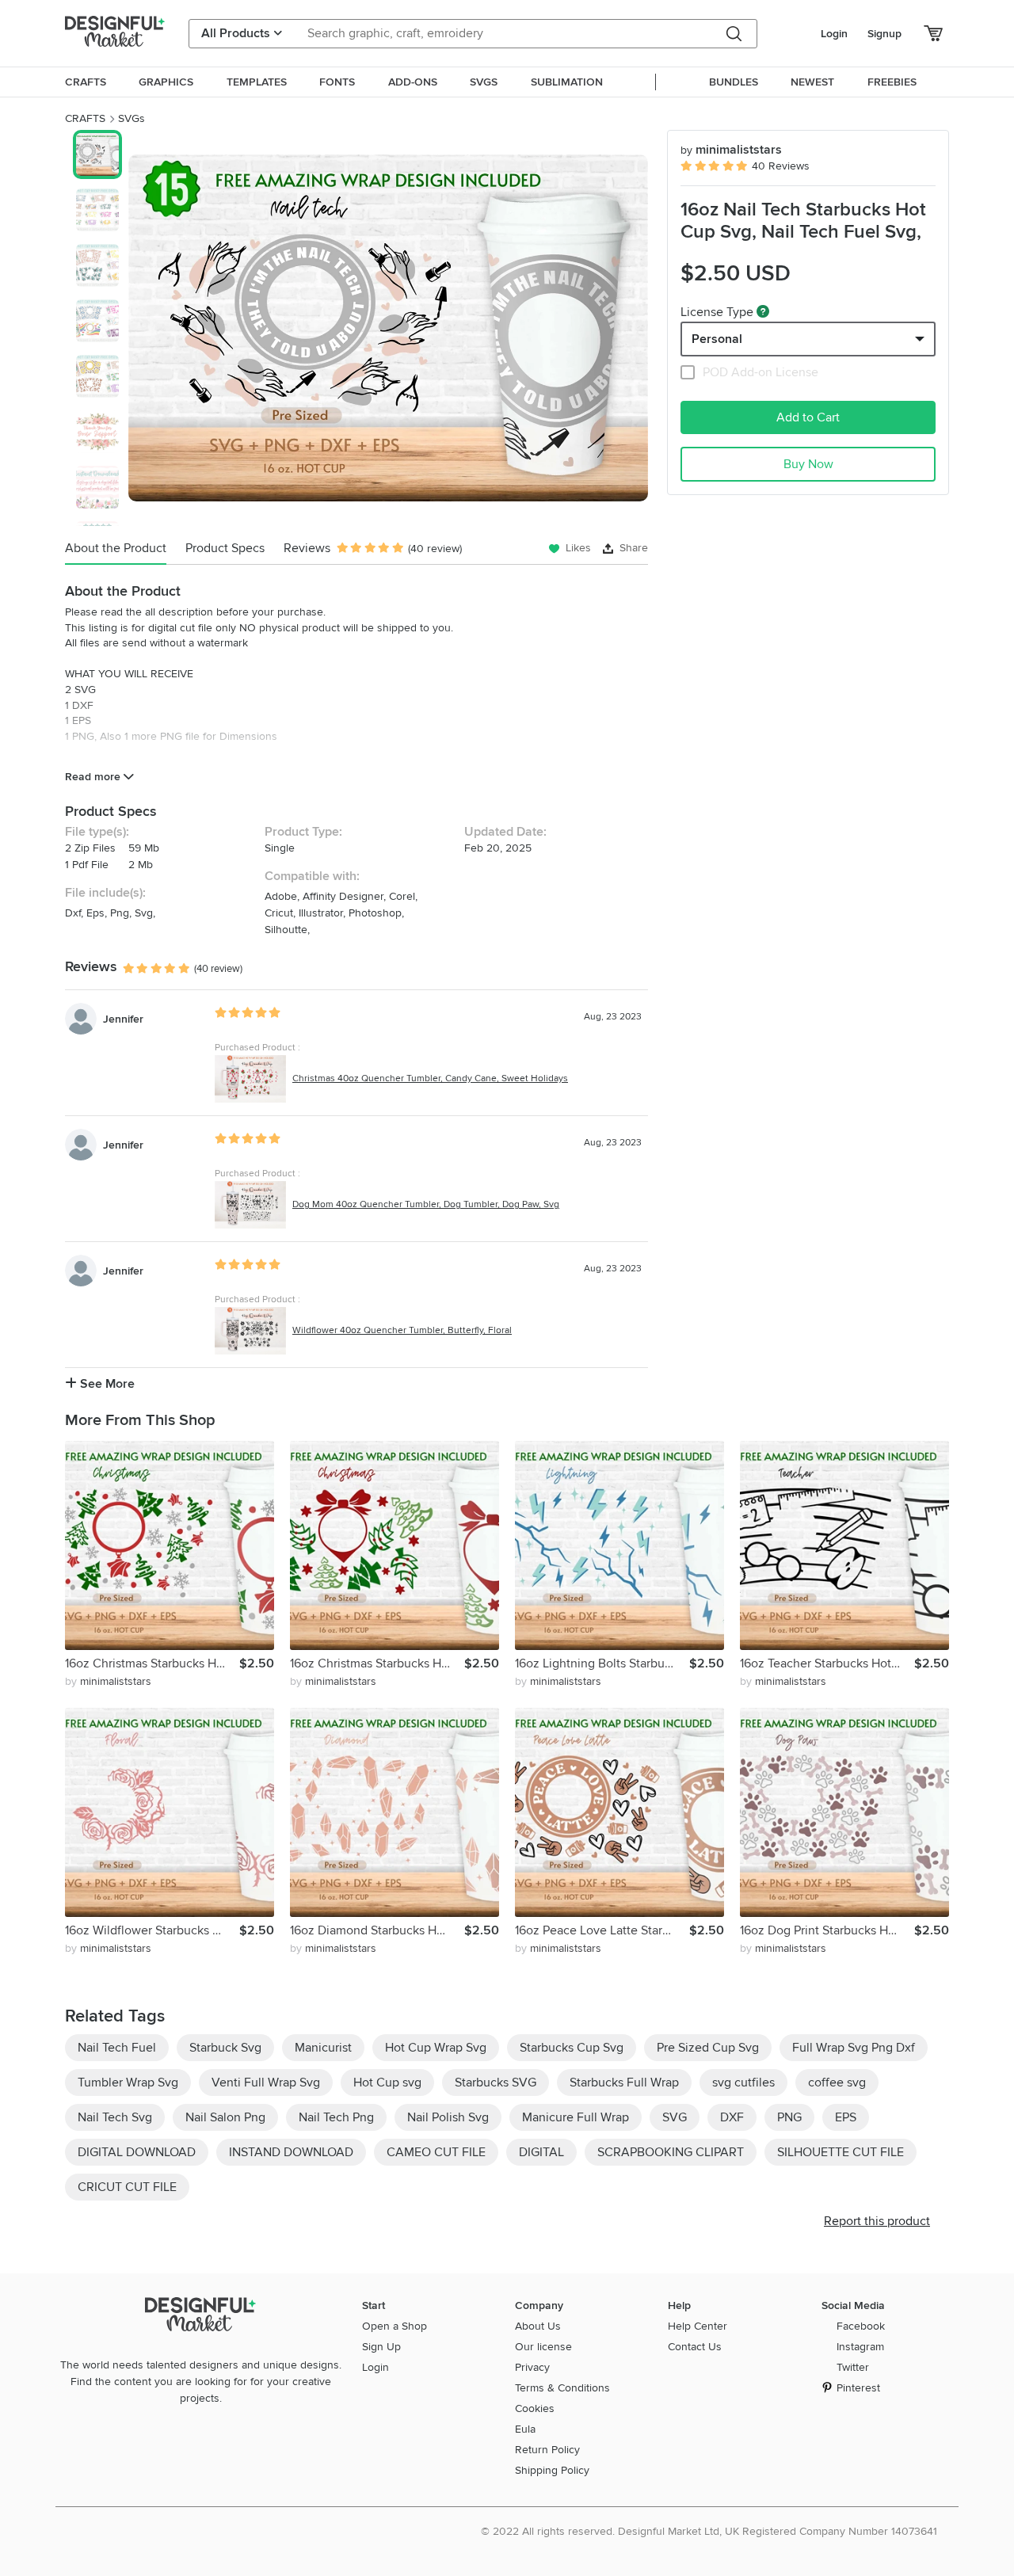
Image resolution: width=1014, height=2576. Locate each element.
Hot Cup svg (387, 2083)
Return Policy (547, 2450)
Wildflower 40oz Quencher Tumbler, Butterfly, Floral (402, 1330)
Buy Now (808, 464)
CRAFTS (85, 118)
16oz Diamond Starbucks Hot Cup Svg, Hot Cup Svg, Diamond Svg (377, 1930)
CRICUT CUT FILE (127, 2187)
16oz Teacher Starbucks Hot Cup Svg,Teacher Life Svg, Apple (827, 1663)
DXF (732, 2117)
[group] (388, 328)
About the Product (116, 548)
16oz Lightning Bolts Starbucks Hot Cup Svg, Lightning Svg (602, 1663)
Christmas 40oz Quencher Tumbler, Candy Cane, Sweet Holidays (430, 1078)
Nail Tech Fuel (117, 2048)
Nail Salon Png (225, 2117)
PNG (789, 2117)
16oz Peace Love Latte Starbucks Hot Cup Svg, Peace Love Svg (602, 1930)
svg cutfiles (743, 2083)
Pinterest (858, 2388)
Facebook (861, 2326)
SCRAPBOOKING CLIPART (671, 2152)
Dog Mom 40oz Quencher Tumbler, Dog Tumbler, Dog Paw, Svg (426, 1204)
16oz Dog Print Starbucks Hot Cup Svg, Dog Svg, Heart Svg (827, 1930)
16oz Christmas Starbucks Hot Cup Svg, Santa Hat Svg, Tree (152, 1663)
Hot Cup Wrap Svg (436, 2048)
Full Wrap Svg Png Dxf (854, 2048)
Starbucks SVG (496, 2083)
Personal (717, 339)
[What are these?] (763, 311)
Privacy (532, 2367)
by (108, 1681)
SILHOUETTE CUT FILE (841, 2152)
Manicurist (323, 2048)
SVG (675, 2117)
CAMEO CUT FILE (436, 2152)
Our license (543, 2347)
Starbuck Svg (225, 2048)
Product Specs (225, 548)
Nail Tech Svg (115, 2117)
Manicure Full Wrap (576, 2117)
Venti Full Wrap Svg (266, 2083)
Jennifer (123, 1019)
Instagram (860, 2347)
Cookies (535, 2408)
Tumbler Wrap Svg (128, 2083)
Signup (884, 34)
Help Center (698, 2326)
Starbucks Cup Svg (572, 2048)
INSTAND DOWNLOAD (291, 2152)
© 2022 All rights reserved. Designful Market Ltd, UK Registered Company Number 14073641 (709, 2531)
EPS (846, 2117)
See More (106, 1384)
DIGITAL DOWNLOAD (137, 2152)
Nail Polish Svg (448, 2117)
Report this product (877, 2221)
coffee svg (837, 2083)
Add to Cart (808, 417)
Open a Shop (395, 2326)
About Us (538, 2326)
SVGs (132, 118)
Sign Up (381, 2347)
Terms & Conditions (562, 2388)
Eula (525, 2429)
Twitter (853, 2367)
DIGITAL (541, 2152)
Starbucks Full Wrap (624, 2083)
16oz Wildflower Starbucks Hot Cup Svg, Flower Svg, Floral (152, 1930)
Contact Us (695, 2347)
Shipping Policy (552, 2470)
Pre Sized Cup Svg (708, 2048)
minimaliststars (731, 150)
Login (834, 34)
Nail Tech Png (336, 2117)
